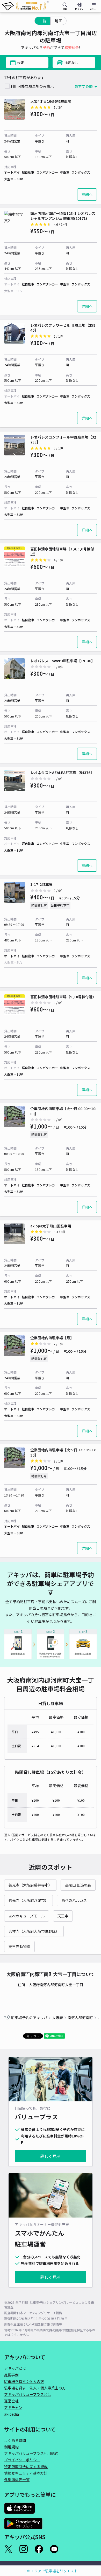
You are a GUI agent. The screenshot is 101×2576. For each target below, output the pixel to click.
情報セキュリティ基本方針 (26, 2473)
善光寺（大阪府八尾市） (28, 1900)
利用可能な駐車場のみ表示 (32, 86)
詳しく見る (51, 2156)
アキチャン (13, 2407)
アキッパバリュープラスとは (28, 2394)
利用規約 (11, 2447)
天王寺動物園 (19, 1946)
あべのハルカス (74, 1900)
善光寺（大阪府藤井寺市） (30, 1885)
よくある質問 (15, 2440)
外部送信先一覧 (17, 2479)
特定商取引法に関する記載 (26, 2466)
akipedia (12, 2414)
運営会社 (11, 2401)
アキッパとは (15, 2368)
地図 (59, 21)
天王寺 (63, 1916)
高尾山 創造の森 (78, 1885)
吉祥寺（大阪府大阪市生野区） (34, 1931)
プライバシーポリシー (22, 2460)
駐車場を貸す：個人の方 (24, 2381)
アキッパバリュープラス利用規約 (31, 2453)
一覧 (42, 21)
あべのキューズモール (27, 1916)
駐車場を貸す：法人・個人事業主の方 (35, 2388)
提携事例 (11, 2375)
